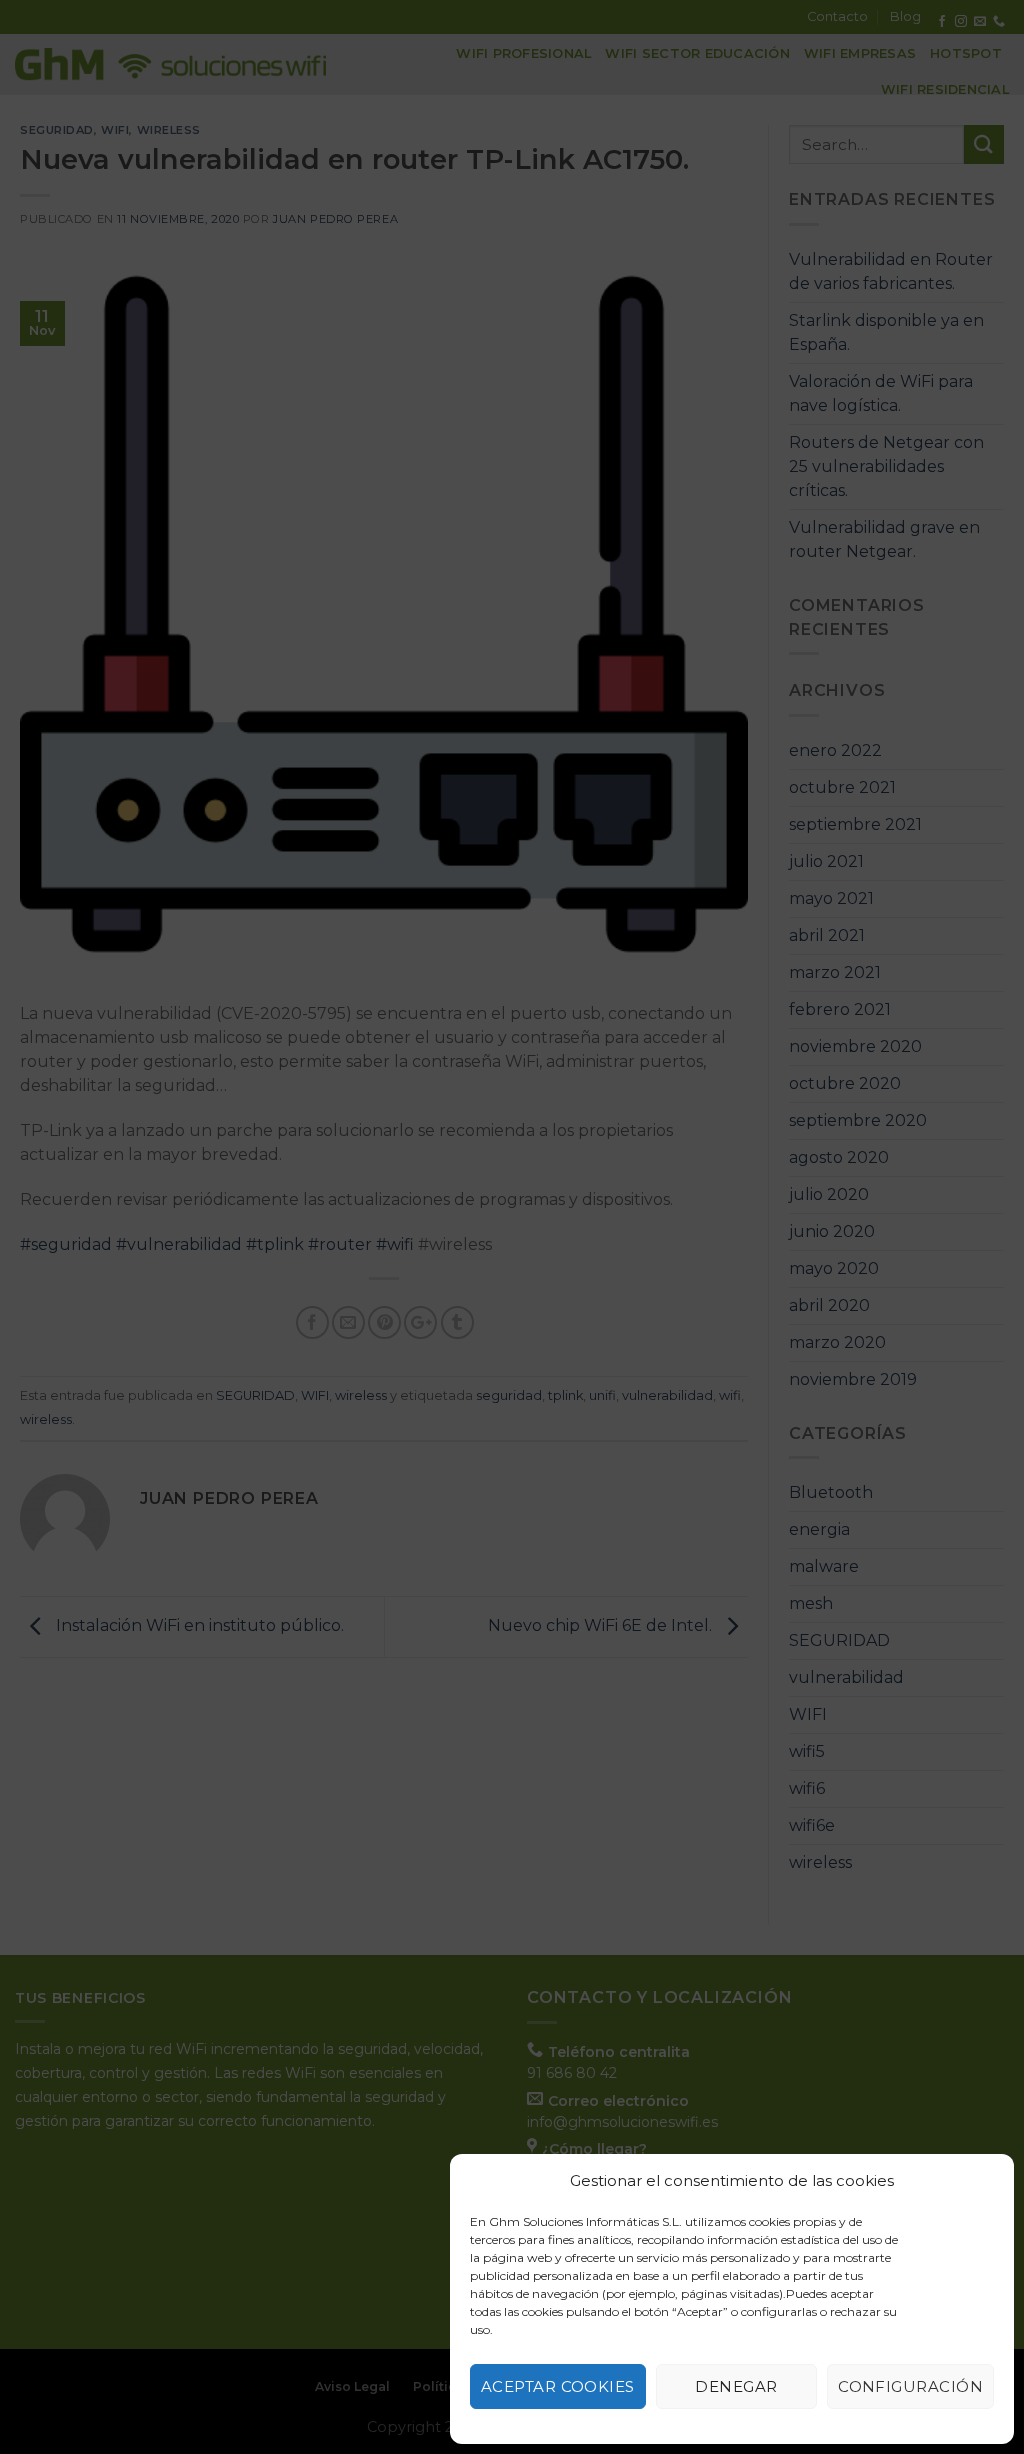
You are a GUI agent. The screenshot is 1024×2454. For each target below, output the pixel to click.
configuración (910, 2386)
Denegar (736, 2386)
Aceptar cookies (558, 2386)
